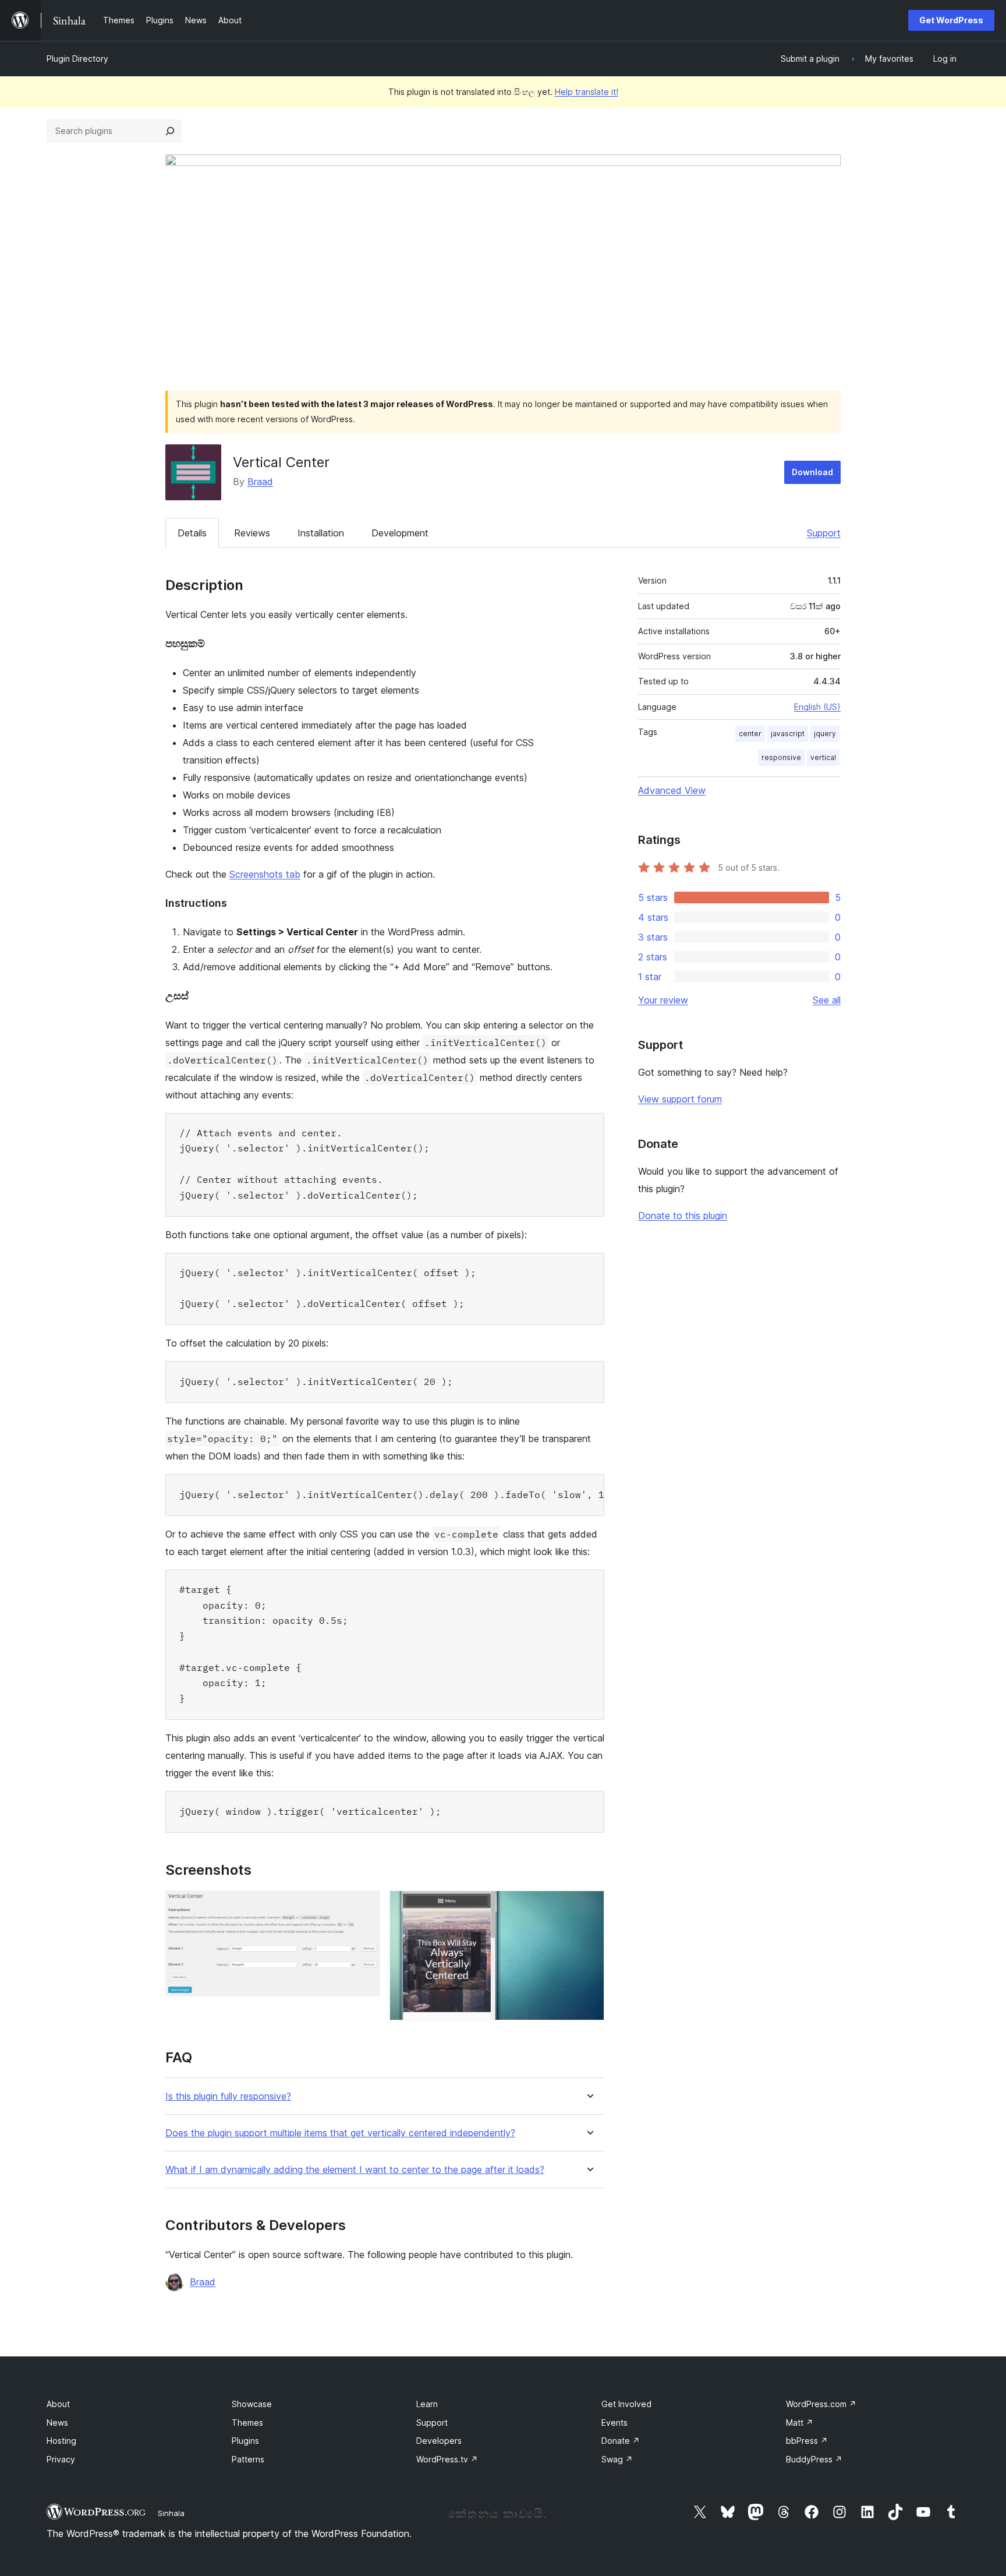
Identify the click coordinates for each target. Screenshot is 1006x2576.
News (57, 2423)
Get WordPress (951, 20)
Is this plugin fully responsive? (228, 2096)
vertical (823, 757)
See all (827, 1000)
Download (812, 472)
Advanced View (672, 790)
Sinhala (171, 2513)
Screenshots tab (265, 874)
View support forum (680, 1099)
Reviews (252, 533)
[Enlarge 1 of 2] (364, 1906)
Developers (439, 2441)
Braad (260, 482)
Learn (427, 2404)
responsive (781, 757)
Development (400, 533)
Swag (617, 2459)
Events (614, 2423)
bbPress (807, 2441)
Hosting (61, 2441)
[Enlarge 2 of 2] (589, 1906)
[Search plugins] (170, 131)
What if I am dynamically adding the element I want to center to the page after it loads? (355, 2170)
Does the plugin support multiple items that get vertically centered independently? (340, 2133)
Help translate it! (587, 92)
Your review (663, 1000)
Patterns (248, 2459)
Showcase (252, 2404)
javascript (788, 734)
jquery (825, 734)
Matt (800, 2423)
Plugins (245, 2441)
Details (192, 533)
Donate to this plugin (683, 1215)
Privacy (61, 2459)
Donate (621, 2441)
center (750, 734)
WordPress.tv (447, 2459)
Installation (321, 533)
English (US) (817, 707)
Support (824, 533)
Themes (247, 2423)
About (58, 2404)
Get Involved (626, 2404)
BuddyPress (814, 2459)
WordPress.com (821, 2404)
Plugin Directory (77, 59)
